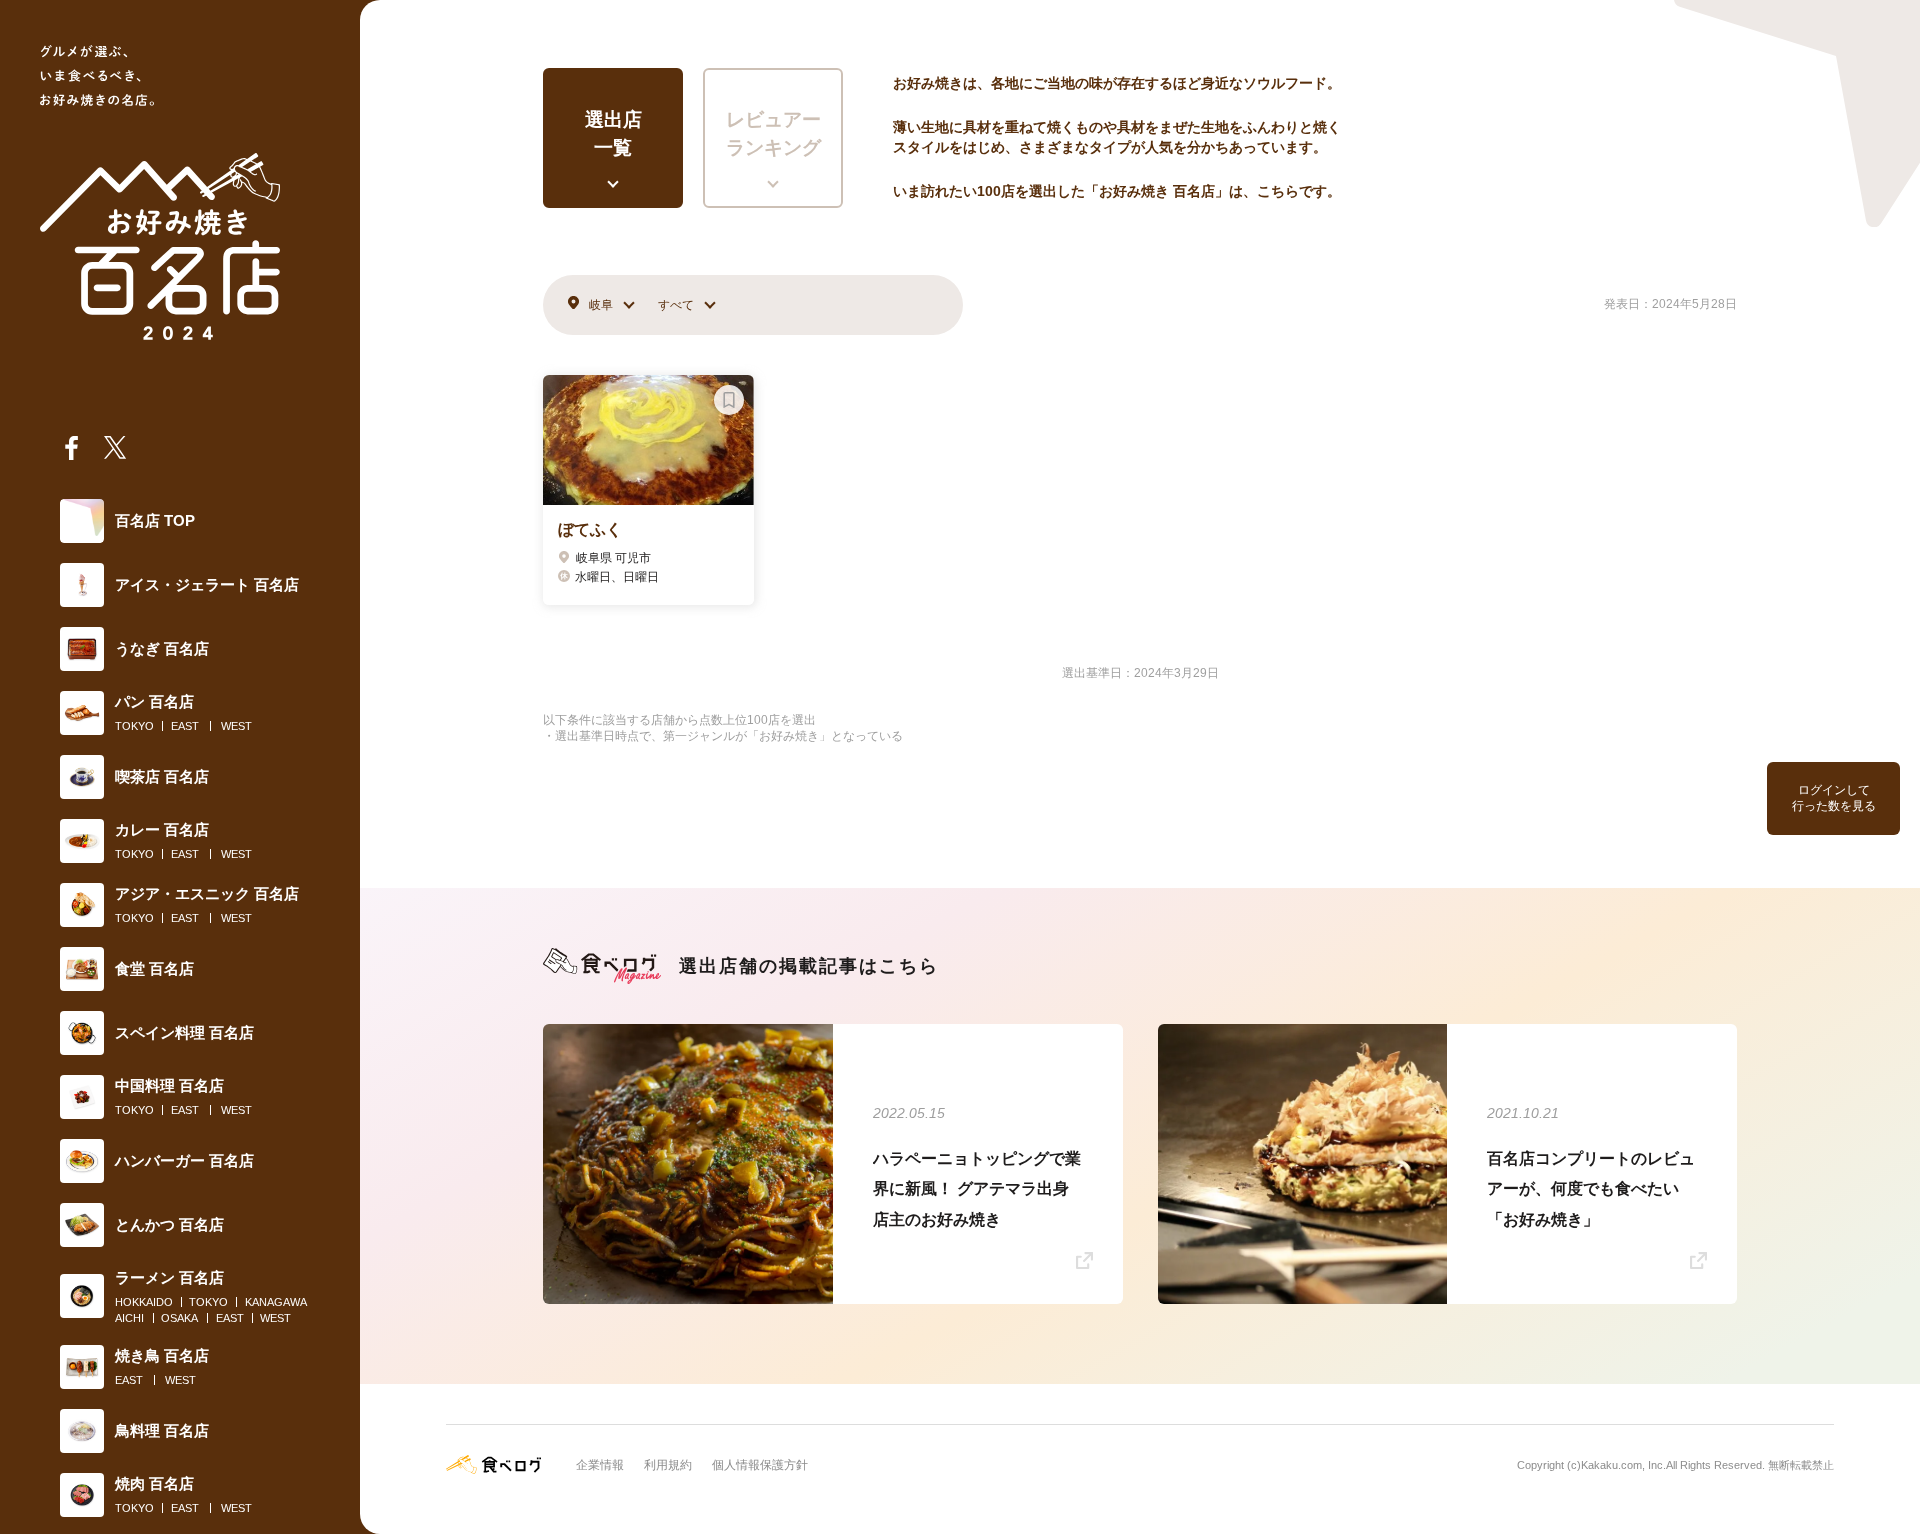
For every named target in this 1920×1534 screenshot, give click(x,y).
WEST (236, 726)
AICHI (129, 1318)
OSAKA (179, 1318)
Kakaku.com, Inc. (1623, 1465)
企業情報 (600, 1465)
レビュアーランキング (773, 134)
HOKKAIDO (144, 1302)
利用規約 (668, 1465)
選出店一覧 (613, 134)
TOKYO (134, 726)
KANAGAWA (276, 1302)
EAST (185, 726)
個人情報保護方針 (760, 1465)
